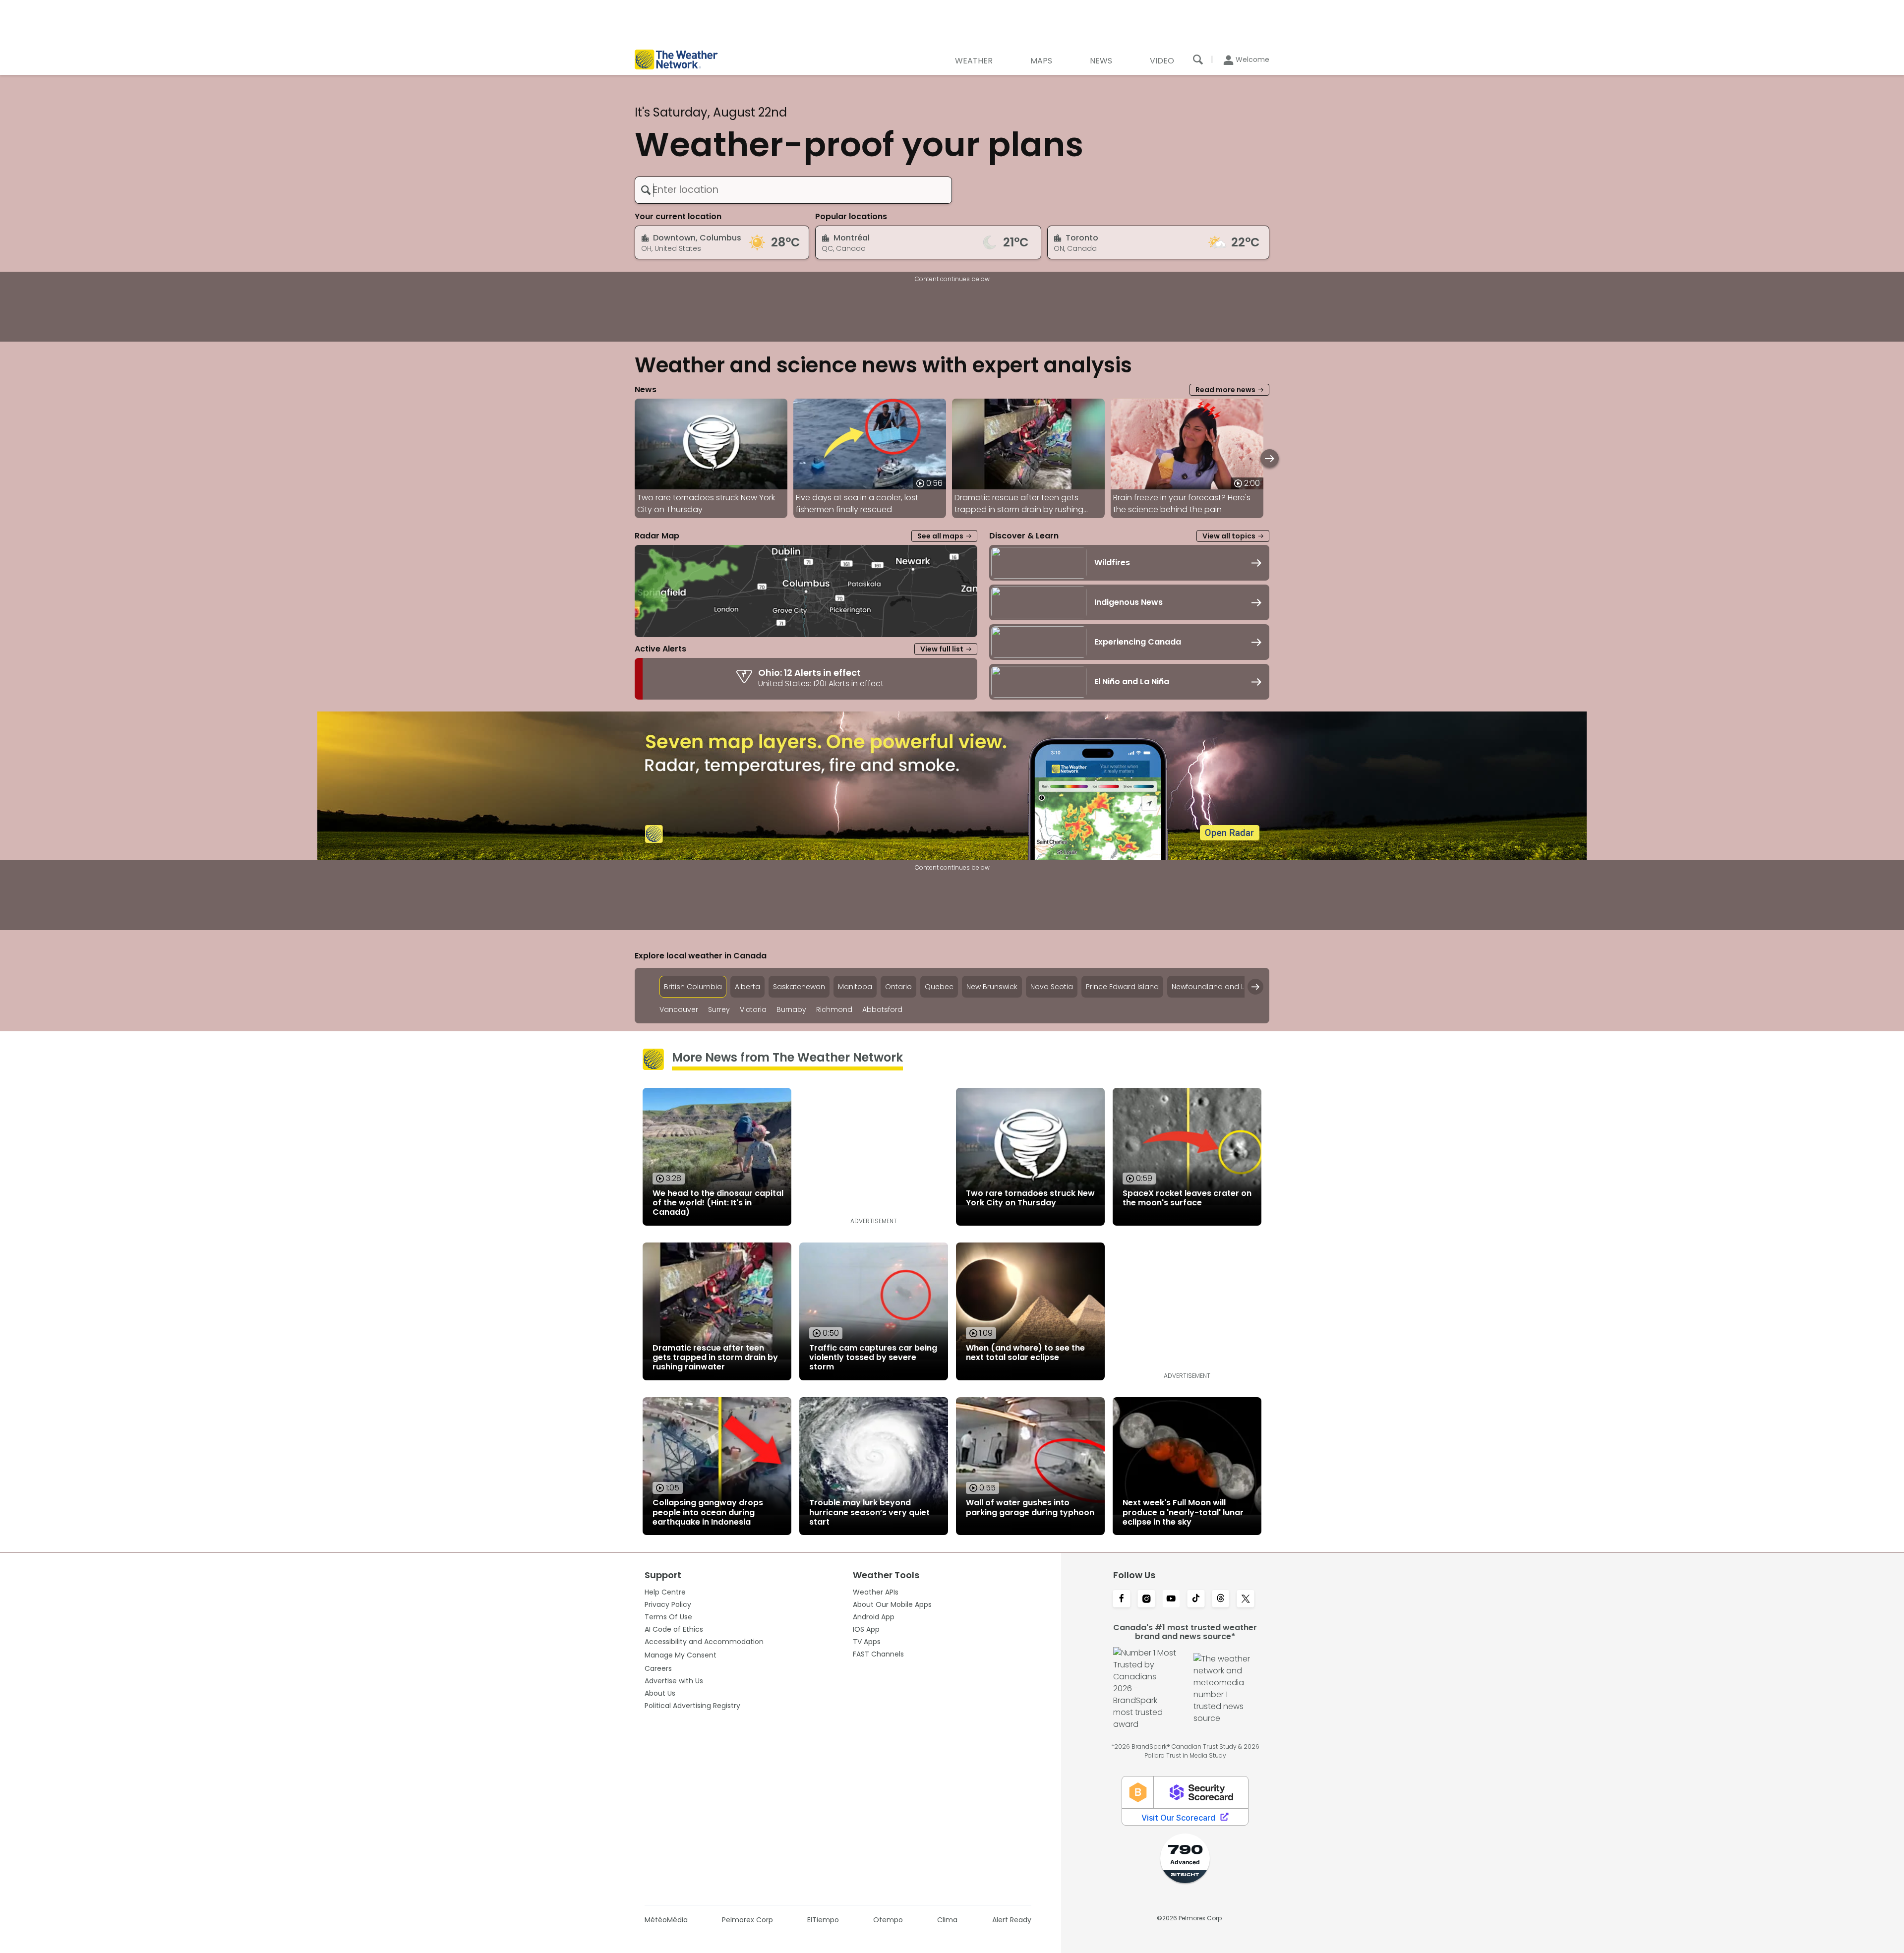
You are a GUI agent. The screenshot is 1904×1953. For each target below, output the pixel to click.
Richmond (834, 1010)
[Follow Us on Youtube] (1171, 1599)
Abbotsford (882, 1010)
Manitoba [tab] (855, 987)
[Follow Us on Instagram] (1146, 1599)
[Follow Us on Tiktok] (1196, 1599)
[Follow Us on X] (1246, 1599)
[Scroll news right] (1270, 458)
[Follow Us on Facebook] (1122, 1599)
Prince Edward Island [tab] (1122, 987)
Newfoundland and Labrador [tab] (1223, 987)
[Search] (1198, 59)
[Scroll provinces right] (1255, 987)
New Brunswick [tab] (992, 987)
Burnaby (791, 1010)
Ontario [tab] (898, 987)
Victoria (753, 1010)
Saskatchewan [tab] (799, 987)
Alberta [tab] (747, 987)
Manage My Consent (681, 1655)
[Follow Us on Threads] (1221, 1599)
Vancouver (679, 1010)
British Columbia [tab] (693, 987)
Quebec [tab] (939, 987)
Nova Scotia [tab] (1052, 987)
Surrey (719, 1010)
